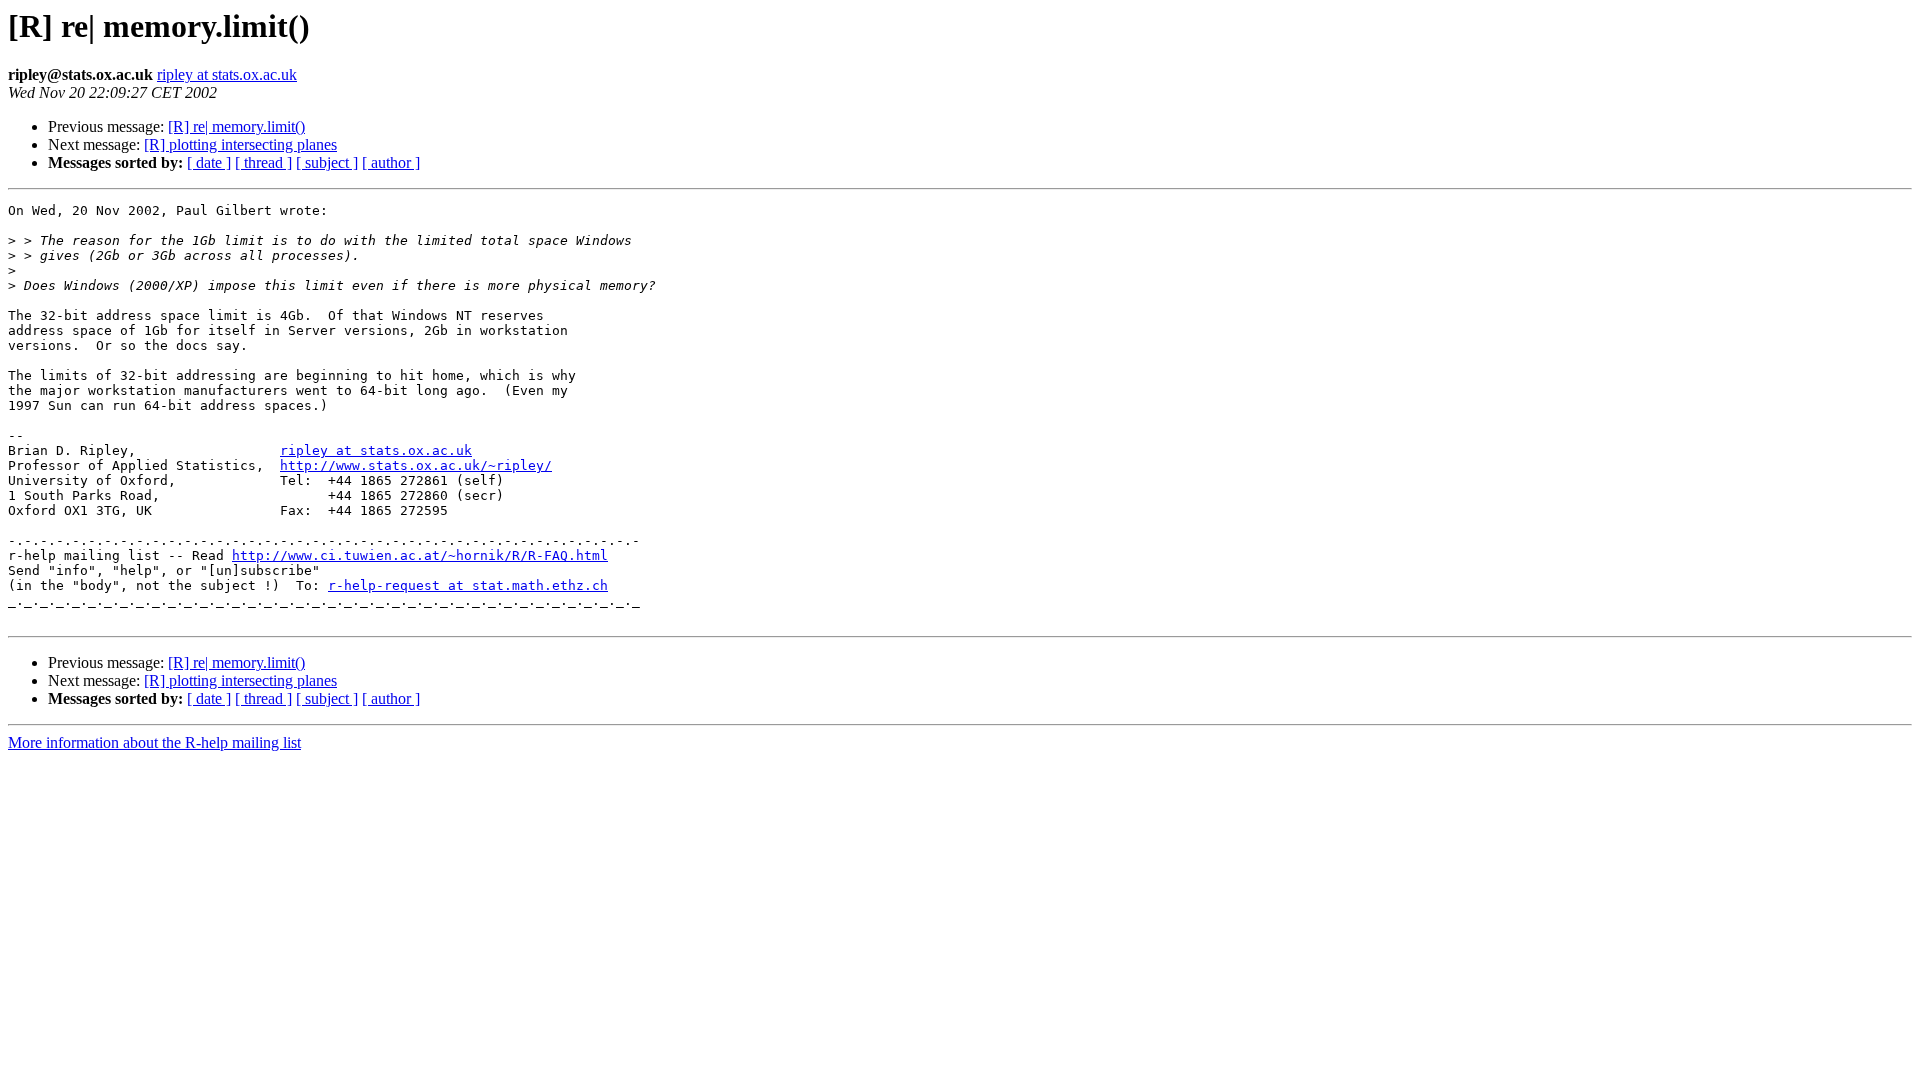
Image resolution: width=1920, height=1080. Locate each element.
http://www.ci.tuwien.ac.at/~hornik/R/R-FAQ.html (420, 555)
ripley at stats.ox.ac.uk (227, 74)
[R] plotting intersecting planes (240, 144)
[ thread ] (263, 162)
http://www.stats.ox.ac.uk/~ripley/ (416, 465)
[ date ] (209, 162)
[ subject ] (327, 162)
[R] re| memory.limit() (236, 126)
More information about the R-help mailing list (154, 742)
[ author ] (391, 162)
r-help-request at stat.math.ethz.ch (468, 585)
